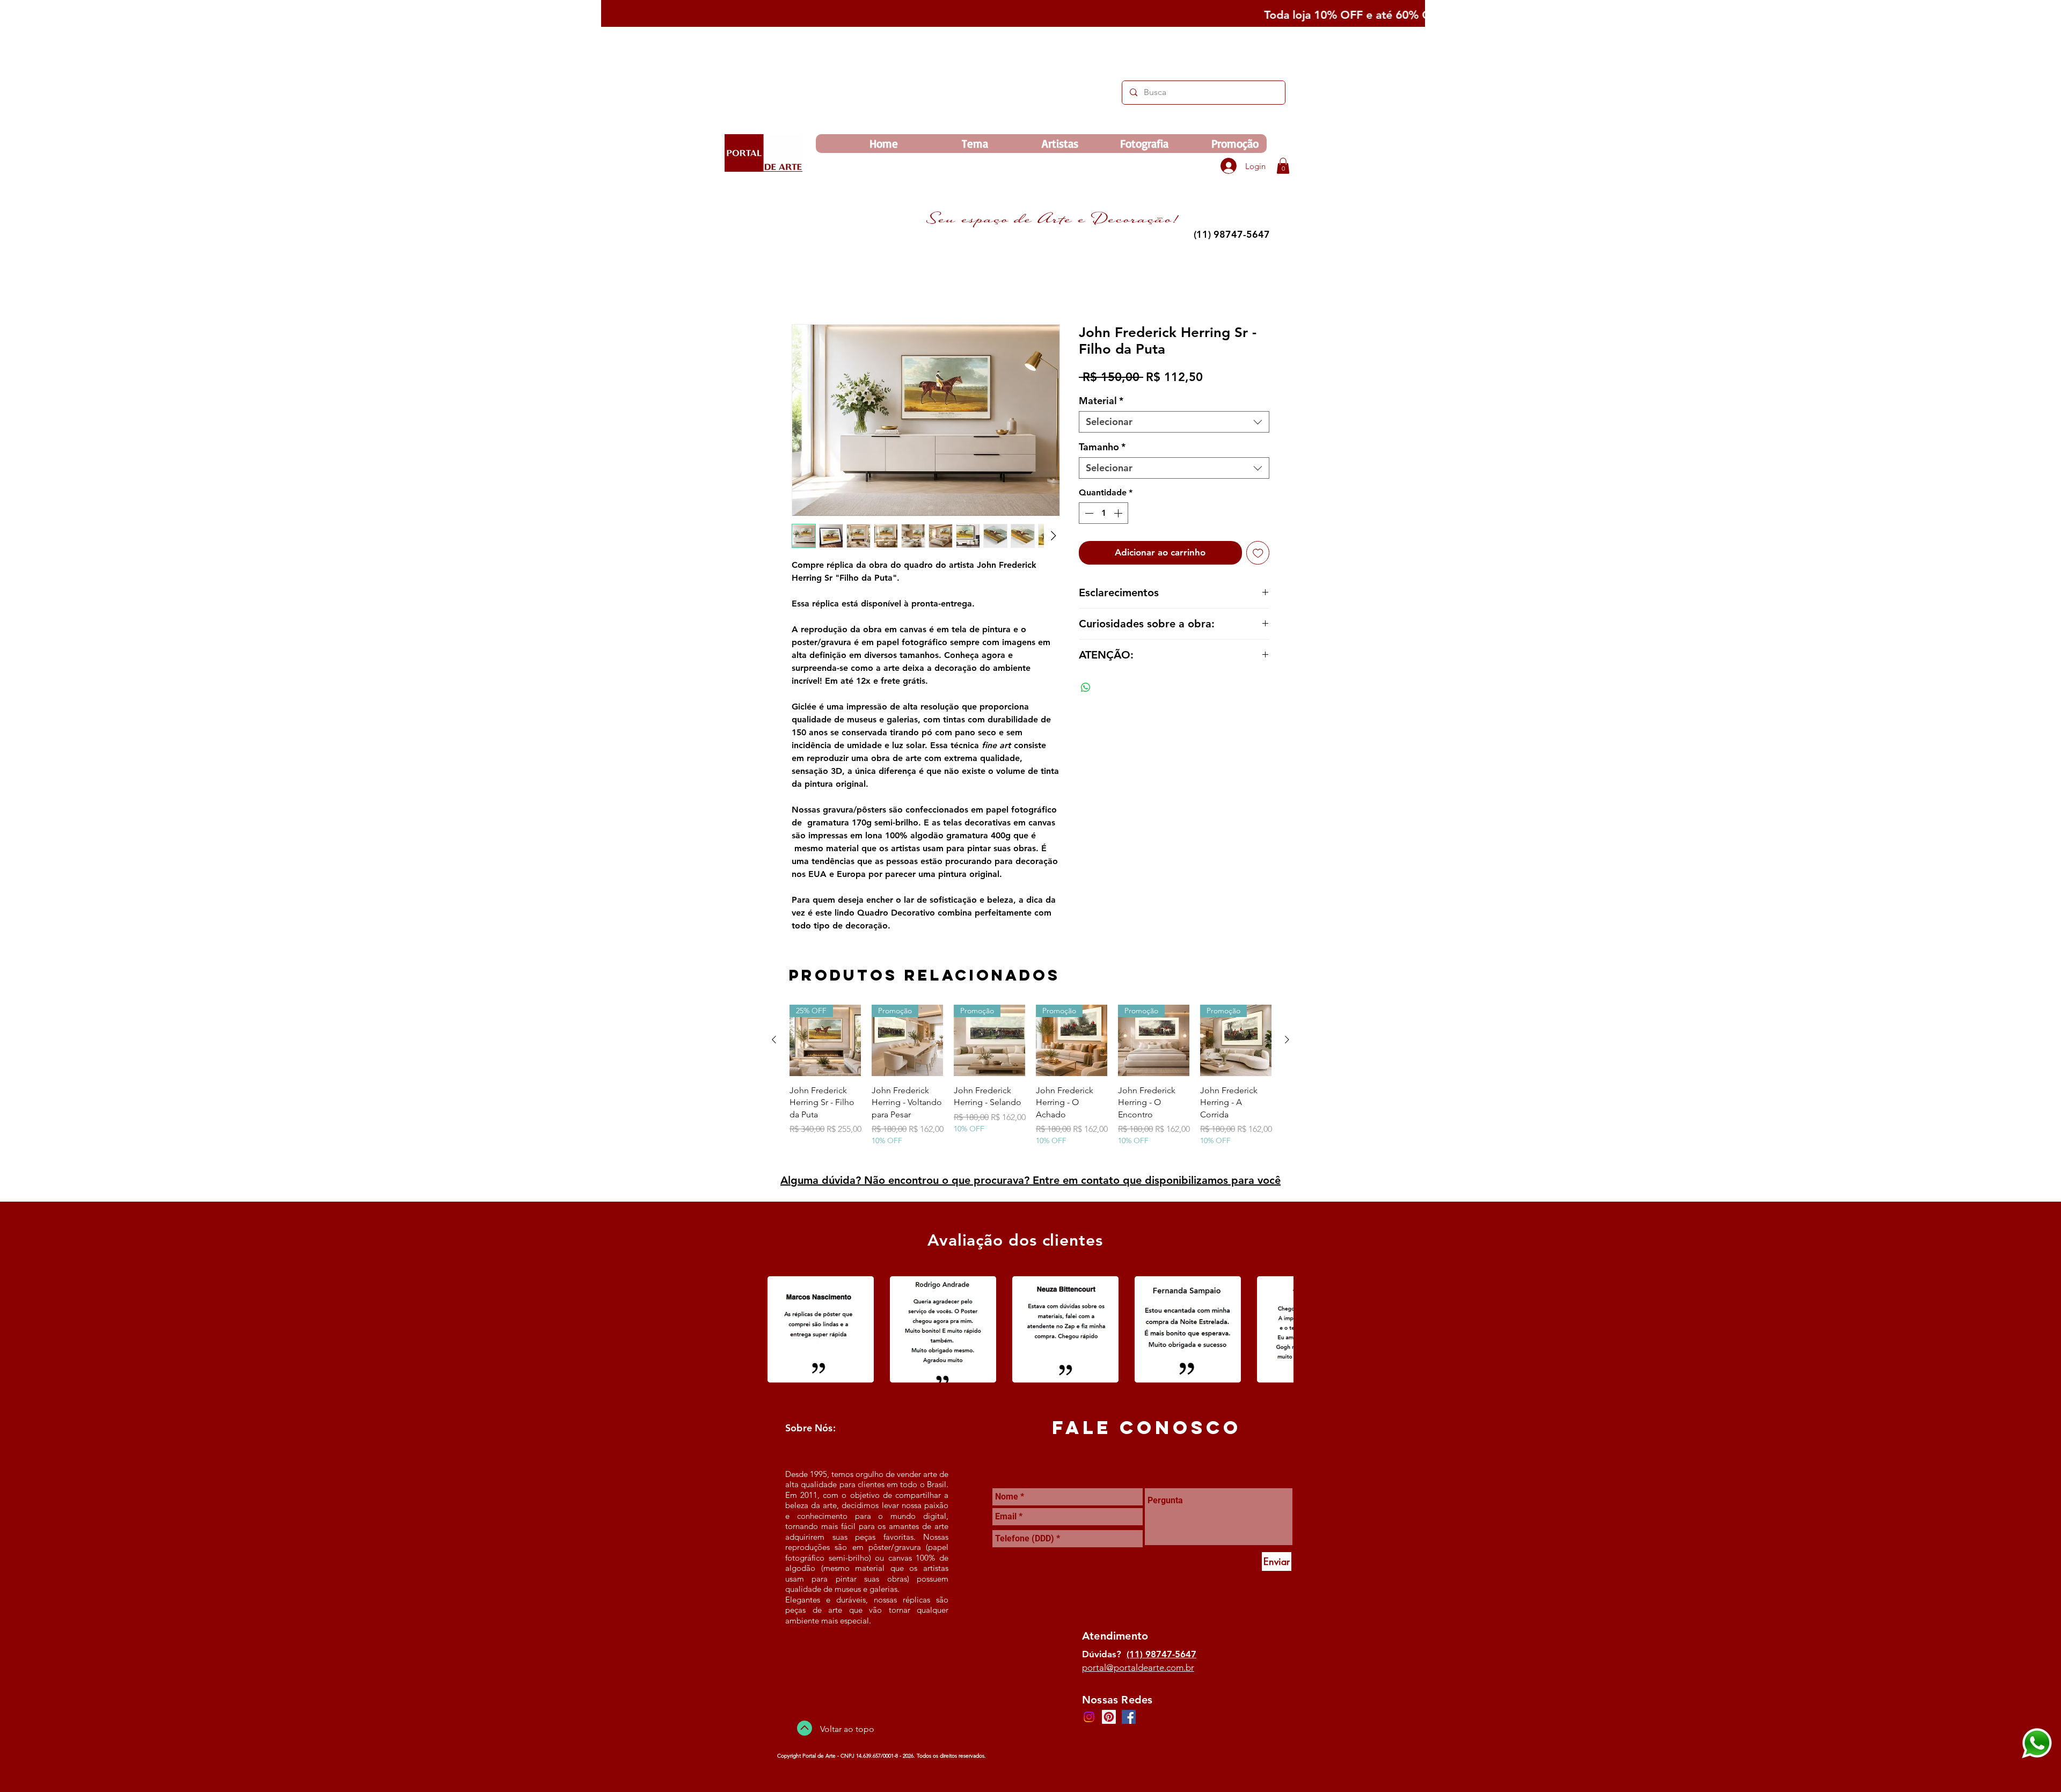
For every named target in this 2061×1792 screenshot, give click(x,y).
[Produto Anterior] (774, 1041)
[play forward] (1280, 1331)
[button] (1283, 166)
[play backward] (781, 1331)
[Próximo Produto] (1287, 1041)
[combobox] (1174, 423)
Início (802, 287)
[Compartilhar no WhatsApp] (1086, 689)
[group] (1030, 1083)
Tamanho (1102, 449)
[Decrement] (1088, 515)
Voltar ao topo (847, 1731)
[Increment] (1119, 515)
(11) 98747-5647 (1161, 1656)
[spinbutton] (1103, 515)
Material (1101, 403)
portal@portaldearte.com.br (1138, 1669)
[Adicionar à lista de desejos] (1258, 554)
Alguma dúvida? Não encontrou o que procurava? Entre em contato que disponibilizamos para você (1030, 1182)
